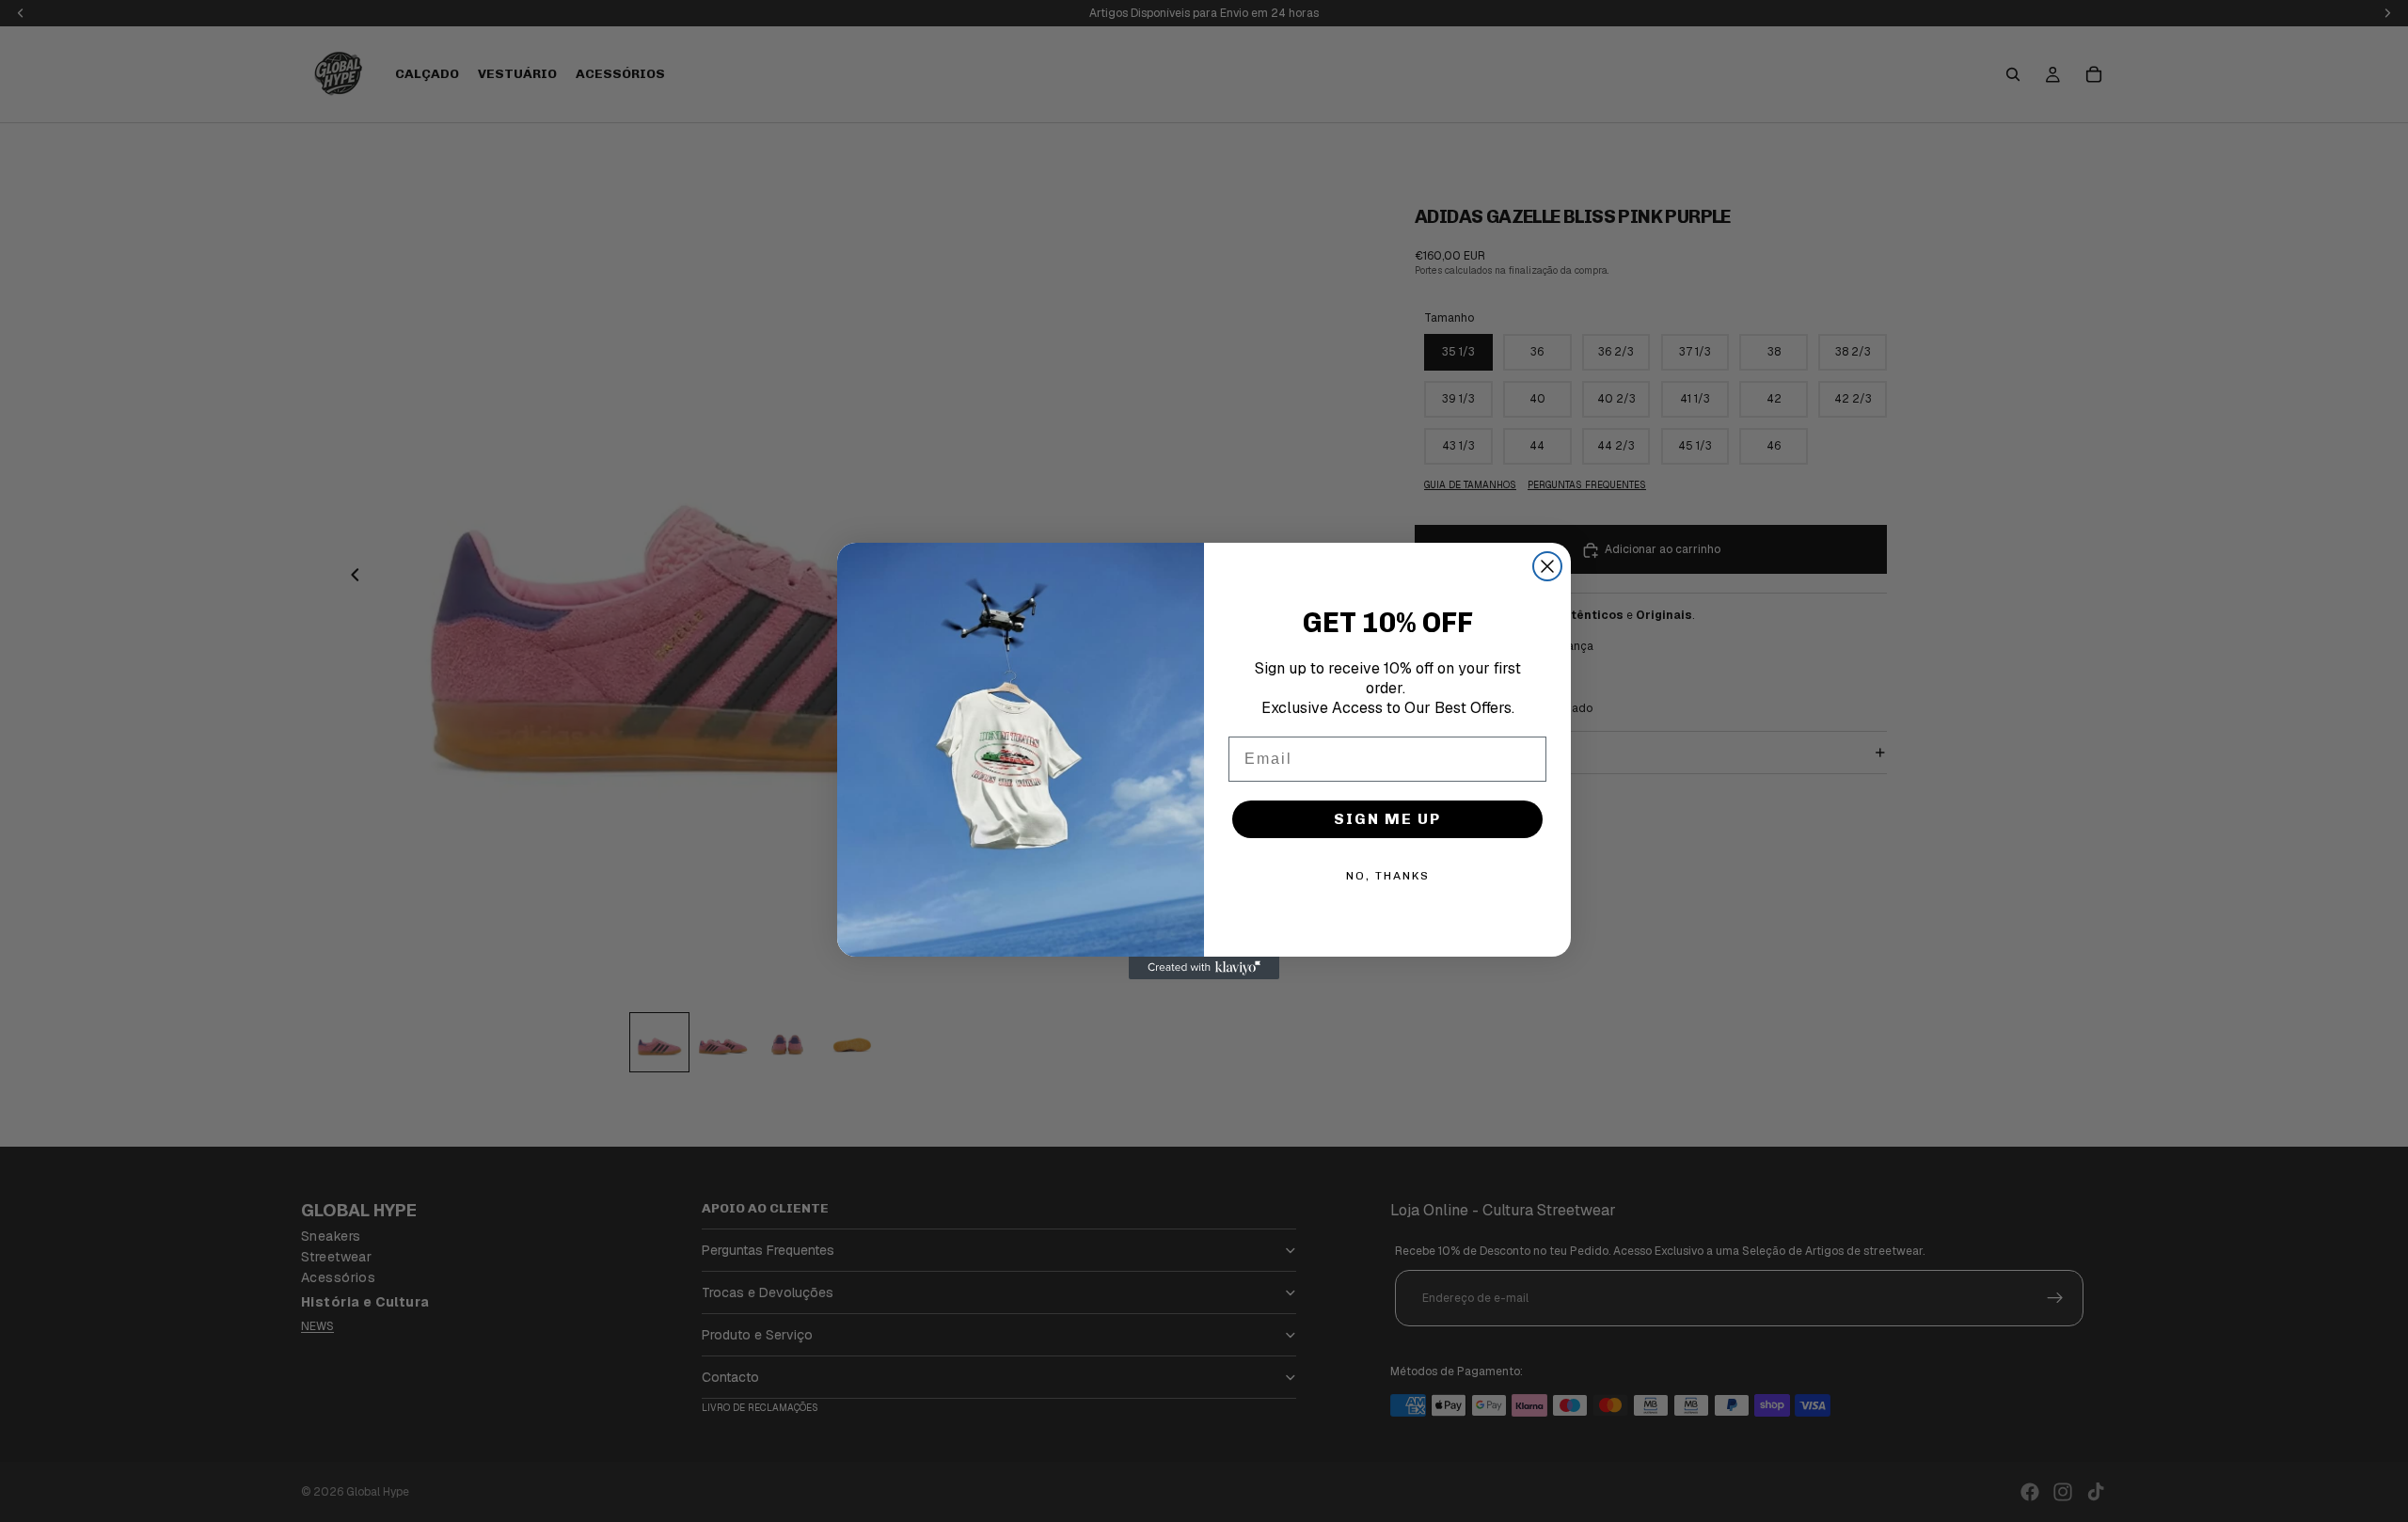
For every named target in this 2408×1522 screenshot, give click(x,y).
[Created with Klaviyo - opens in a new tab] (1204, 968)
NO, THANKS (1388, 876)
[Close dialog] (1547, 566)
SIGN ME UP (1387, 819)
